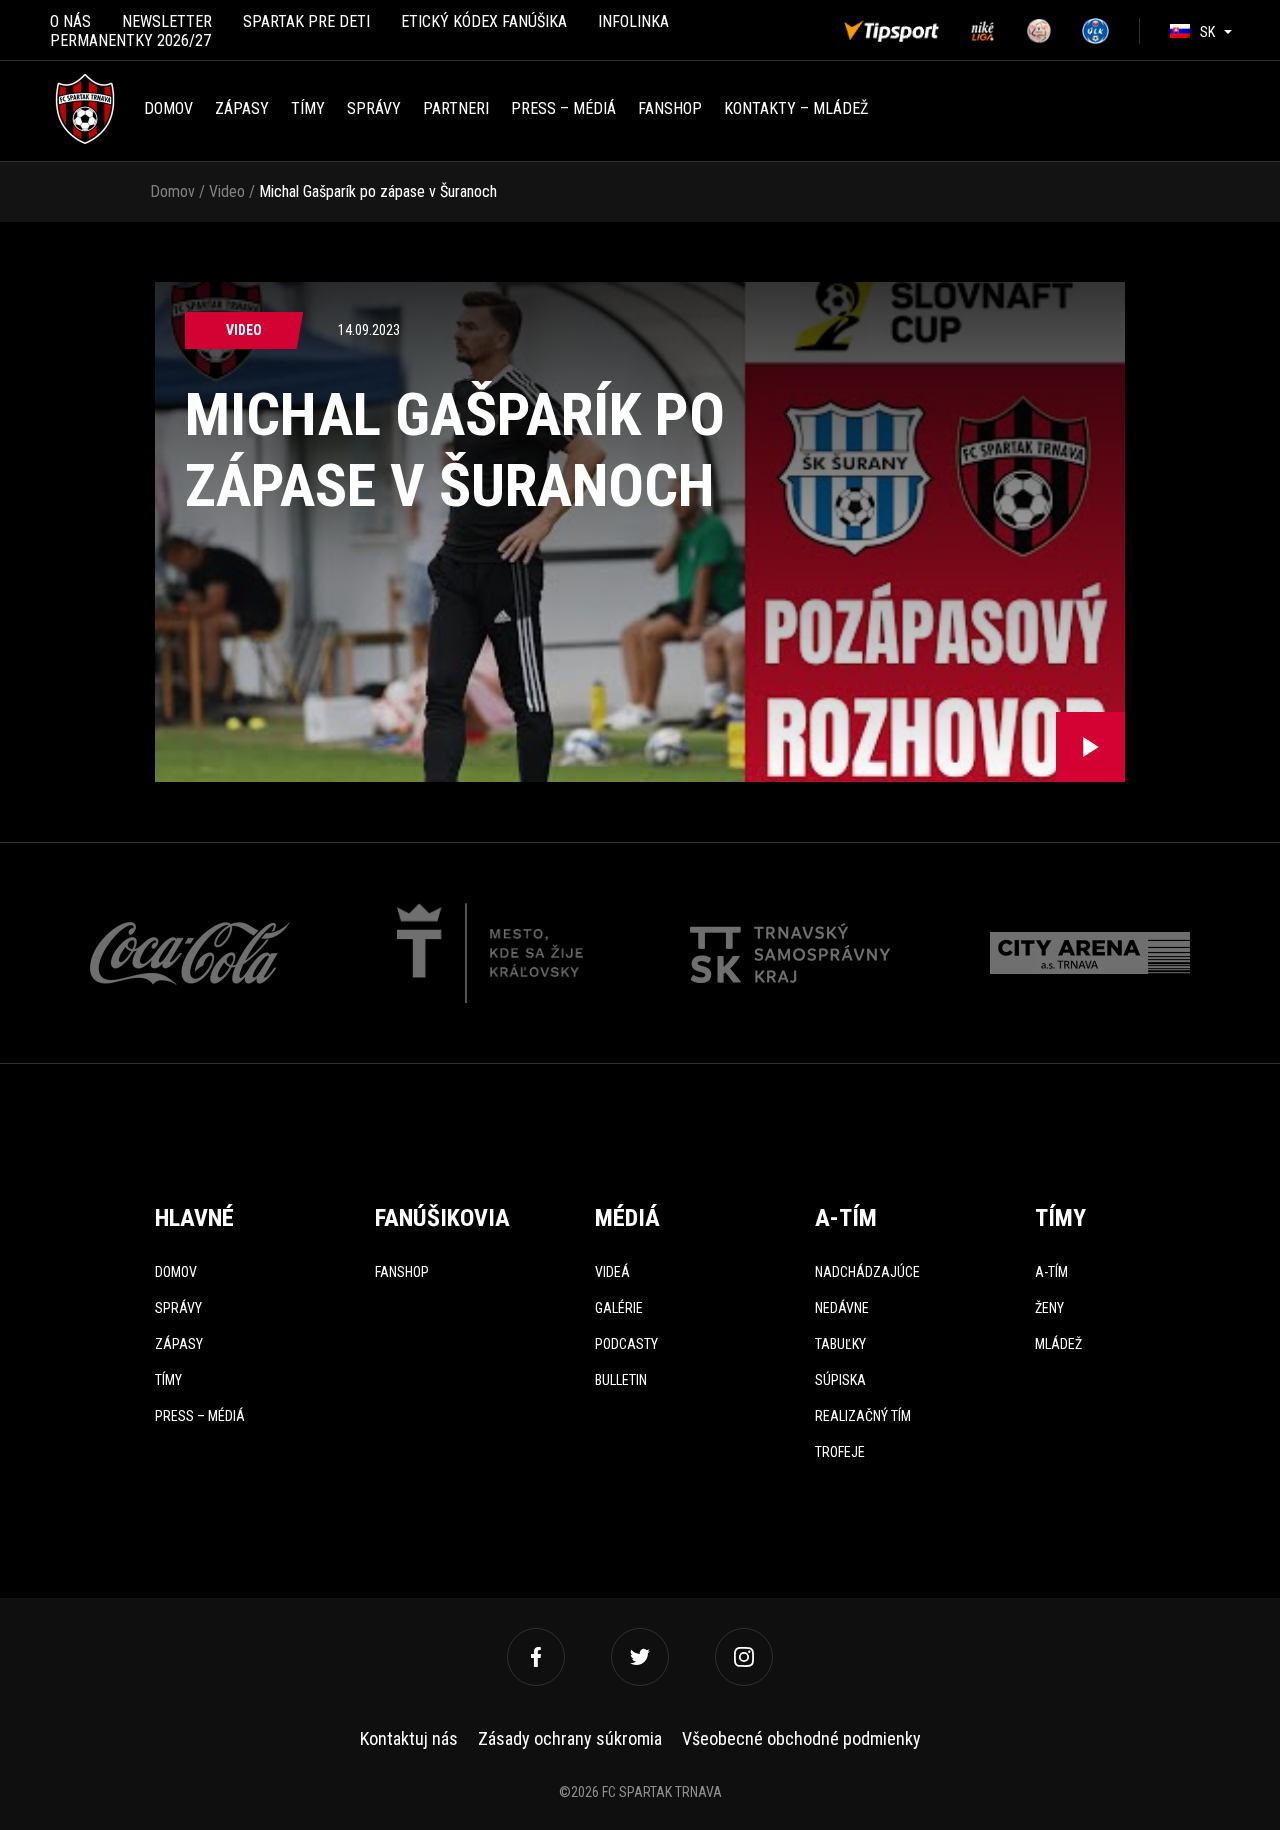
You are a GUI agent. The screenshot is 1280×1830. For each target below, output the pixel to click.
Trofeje (840, 1452)
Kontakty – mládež (796, 108)
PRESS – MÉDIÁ (563, 108)
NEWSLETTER (167, 21)
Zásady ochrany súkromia (570, 1738)
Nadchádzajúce (867, 1272)
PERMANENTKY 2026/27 (130, 40)
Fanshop (402, 1272)
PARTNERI (456, 108)
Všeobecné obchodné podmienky (801, 1738)
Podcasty (626, 1344)
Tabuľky (840, 1344)
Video (227, 191)
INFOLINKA (633, 21)
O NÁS (70, 21)
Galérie (619, 1308)
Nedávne (842, 1308)
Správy (374, 108)
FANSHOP (670, 108)
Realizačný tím (863, 1416)
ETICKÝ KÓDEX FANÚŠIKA (484, 21)
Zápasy (242, 108)
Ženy (1049, 1308)
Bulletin (621, 1380)
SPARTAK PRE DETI (306, 21)
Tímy (308, 108)
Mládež (1058, 1344)
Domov (168, 108)
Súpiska (840, 1380)
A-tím (1051, 1272)
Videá (612, 1272)
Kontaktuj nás (409, 1738)
